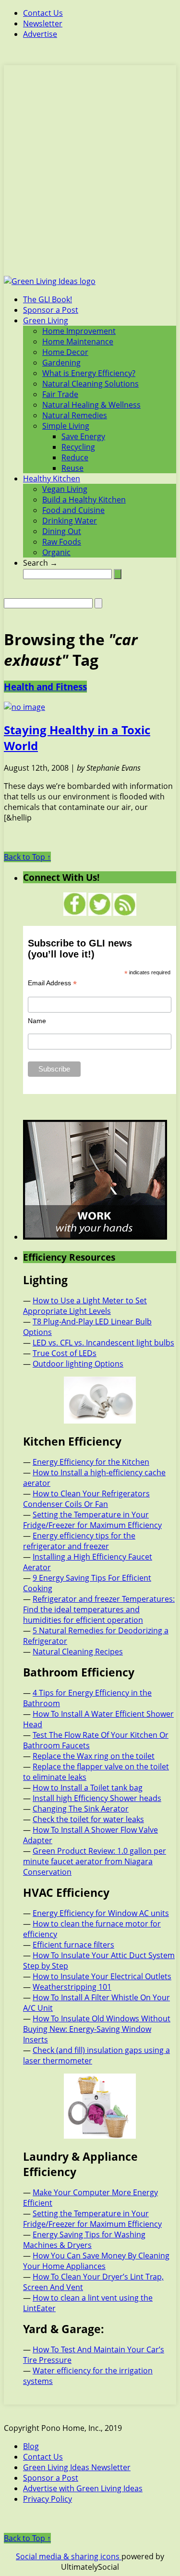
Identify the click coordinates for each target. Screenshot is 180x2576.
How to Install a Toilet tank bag (88, 1788)
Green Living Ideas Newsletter (77, 2467)
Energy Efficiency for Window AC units (101, 1913)
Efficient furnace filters (73, 1945)
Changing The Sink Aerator (81, 1809)
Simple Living (66, 426)
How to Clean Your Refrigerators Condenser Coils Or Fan (86, 1499)
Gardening (61, 363)
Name (37, 1021)
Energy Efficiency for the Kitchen (91, 1462)
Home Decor (65, 352)
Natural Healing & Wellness (91, 405)
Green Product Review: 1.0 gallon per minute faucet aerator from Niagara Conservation (95, 1861)
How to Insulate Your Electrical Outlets (102, 1976)
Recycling (78, 447)
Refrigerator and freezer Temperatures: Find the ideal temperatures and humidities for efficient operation (99, 1609)
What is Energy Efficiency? (89, 373)
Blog (31, 2446)
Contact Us (43, 13)
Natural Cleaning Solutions (90, 384)
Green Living (46, 320)
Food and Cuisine (73, 510)
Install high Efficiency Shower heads (97, 1798)
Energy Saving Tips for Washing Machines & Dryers (84, 2240)
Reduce (75, 457)
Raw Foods (62, 542)
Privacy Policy (48, 2499)
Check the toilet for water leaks (88, 1819)
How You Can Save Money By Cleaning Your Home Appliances (96, 2261)
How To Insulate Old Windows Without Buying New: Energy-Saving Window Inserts (97, 2029)
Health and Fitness (45, 687)
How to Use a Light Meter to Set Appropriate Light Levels (85, 1306)
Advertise (40, 34)
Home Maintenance (78, 342)
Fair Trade (60, 394)
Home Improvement (79, 331)
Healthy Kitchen (52, 479)
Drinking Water (70, 521)
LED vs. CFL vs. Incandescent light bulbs (103, 1343)
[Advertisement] (90, 176)
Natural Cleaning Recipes (78, 1652)
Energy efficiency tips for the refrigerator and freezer (79, 1541)
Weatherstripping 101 (72, 1987)
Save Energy (83, 436)
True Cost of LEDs (65, 1353)
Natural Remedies (75, 415)
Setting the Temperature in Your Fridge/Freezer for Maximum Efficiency (92, 1520)
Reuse (72, 468)
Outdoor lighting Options (78, 1364)
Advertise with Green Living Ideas (83, 2488)
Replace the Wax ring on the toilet (94, 1756)
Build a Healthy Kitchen (84, 500)
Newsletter (43, 23)
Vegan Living (65, 489)
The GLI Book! (48, 299)
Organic (56, 552)
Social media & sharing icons (69, 2556)
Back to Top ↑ (27, 857)
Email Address (52, 983)
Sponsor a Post (51, 310)
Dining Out (62, 531)
